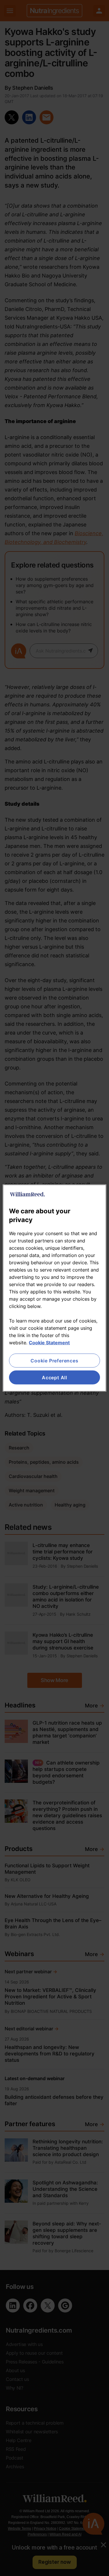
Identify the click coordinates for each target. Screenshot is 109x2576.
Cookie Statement (49, 1342)
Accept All (54, 1378)
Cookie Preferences (54, 1360)
